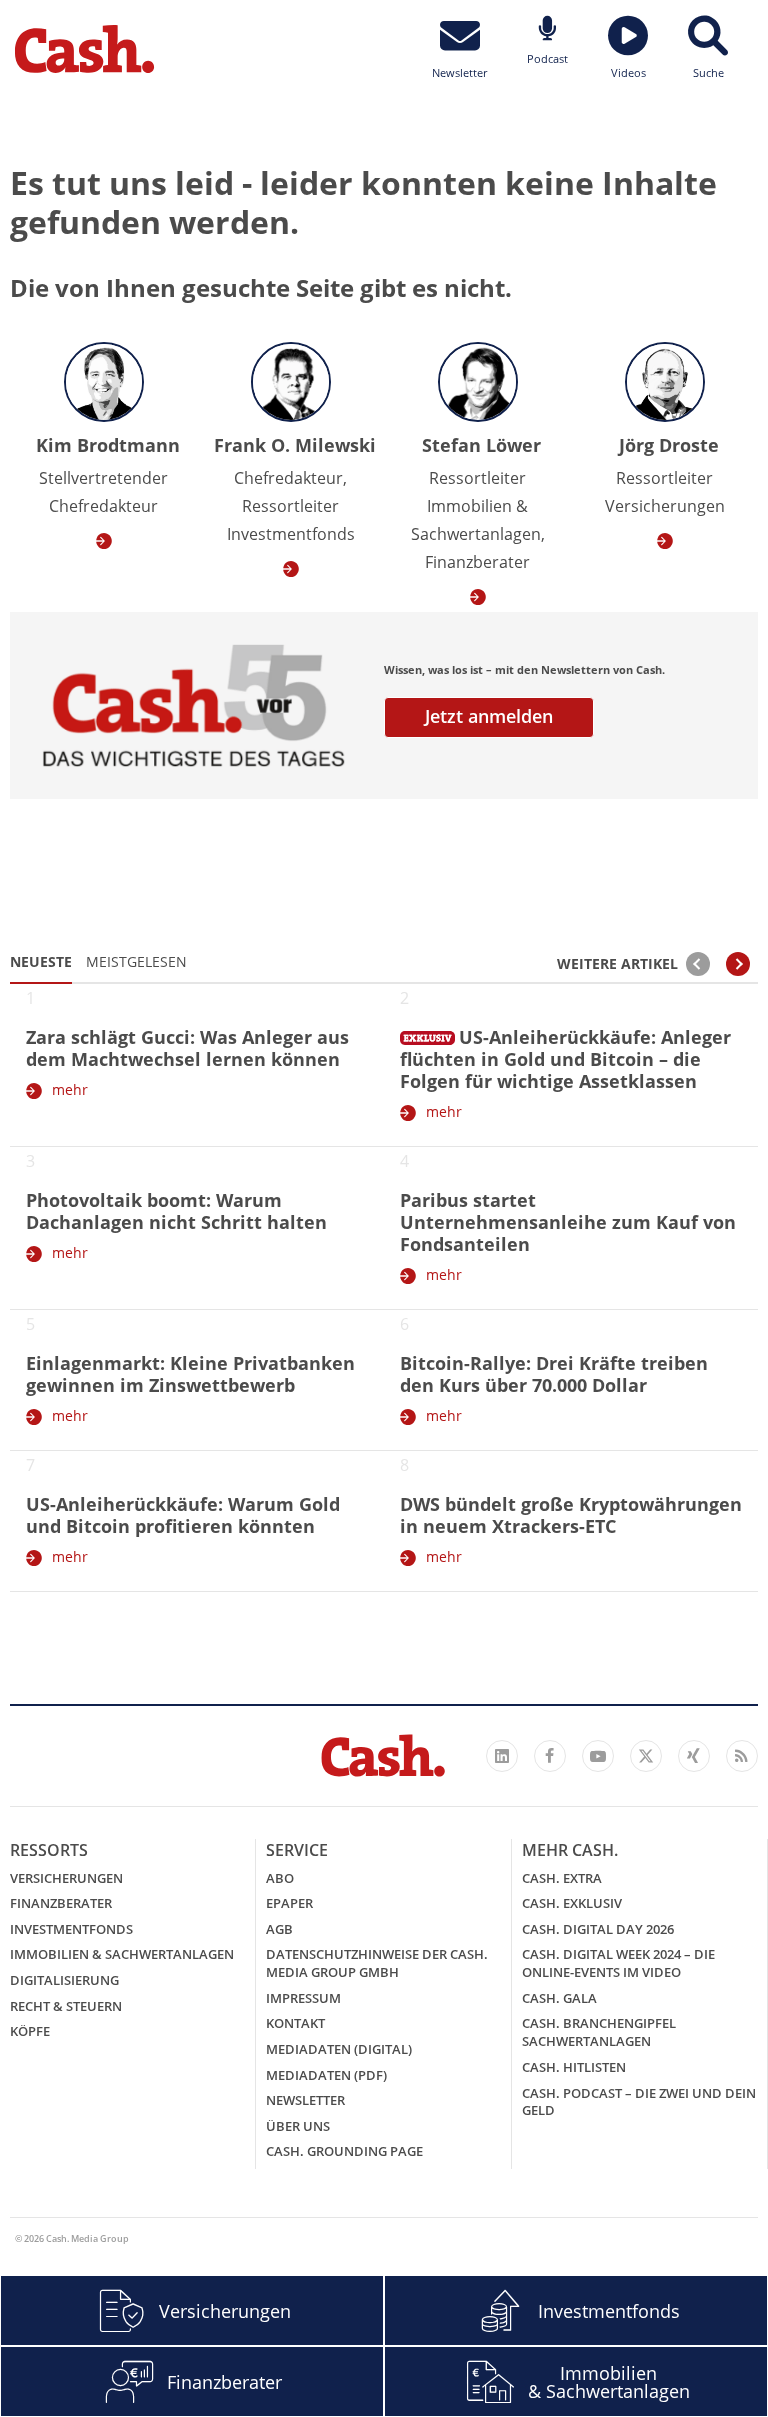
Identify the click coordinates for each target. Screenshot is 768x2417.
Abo (280, 1878)
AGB (279, 1929)
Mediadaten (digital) (339, 2049)
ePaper (289, 1903)
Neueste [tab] (41, 961)
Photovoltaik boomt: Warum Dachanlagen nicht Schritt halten (176, 1211)
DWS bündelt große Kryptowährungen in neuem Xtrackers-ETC (571, 1515)
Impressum (303, 1998)
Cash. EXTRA (562, 1878)
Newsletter (305, 2100)
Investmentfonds (71, 1929)
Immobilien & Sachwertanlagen (122, 1954)
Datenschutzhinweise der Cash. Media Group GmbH (377, 1963)
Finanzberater (61, 1903)
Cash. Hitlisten (574, 2067)
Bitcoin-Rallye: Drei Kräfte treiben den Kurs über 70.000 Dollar (554, 1374)
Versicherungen (66, 1878)
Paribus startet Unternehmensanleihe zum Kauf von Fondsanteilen (568, 1222)
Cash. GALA (559, 1998)
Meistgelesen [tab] (136, 961)
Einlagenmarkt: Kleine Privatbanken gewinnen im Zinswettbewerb (190, 1374)
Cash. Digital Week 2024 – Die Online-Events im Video (618, 1963)
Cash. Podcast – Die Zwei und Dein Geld (639, 2102)
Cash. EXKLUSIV (572, 1903)
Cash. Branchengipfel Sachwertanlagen (599, 2032)
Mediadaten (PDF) (326, 2075)
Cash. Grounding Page (344, 2151)
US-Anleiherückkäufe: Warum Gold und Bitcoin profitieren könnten (183, 1515)
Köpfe (30, 2031)
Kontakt (295, 2023)
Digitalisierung (64, 1980)
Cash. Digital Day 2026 (598, 1929)
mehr (70, 1089)
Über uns (298, 2126)
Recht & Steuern (66, 2006)
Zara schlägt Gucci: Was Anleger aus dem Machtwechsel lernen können (187, 1048)
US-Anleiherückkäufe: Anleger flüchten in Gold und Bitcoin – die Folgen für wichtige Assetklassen (565, 1059)
